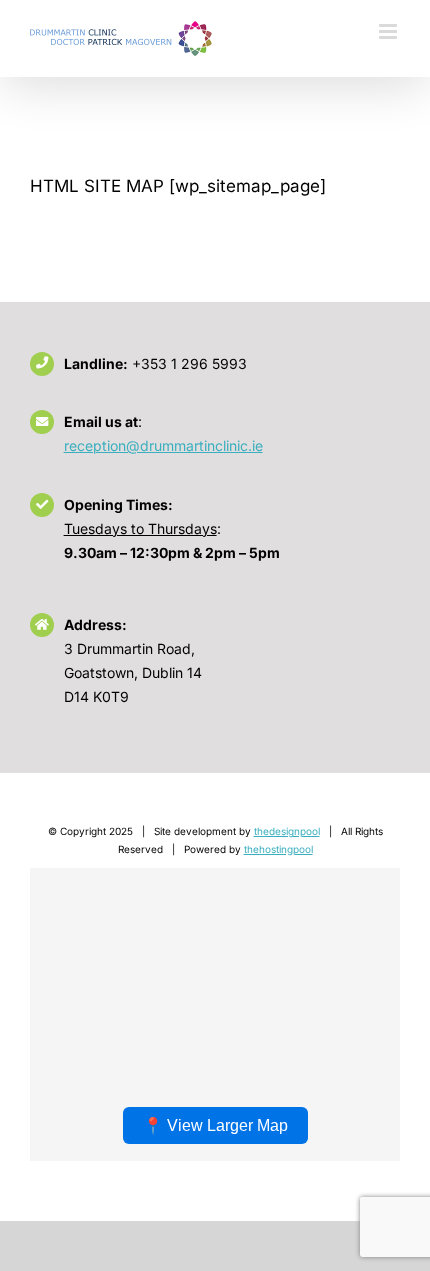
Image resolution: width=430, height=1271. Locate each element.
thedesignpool (287, 831)
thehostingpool (278, 849)
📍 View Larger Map (215, 1125)
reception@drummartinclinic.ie (163, 445)
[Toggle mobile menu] (389, 31)
